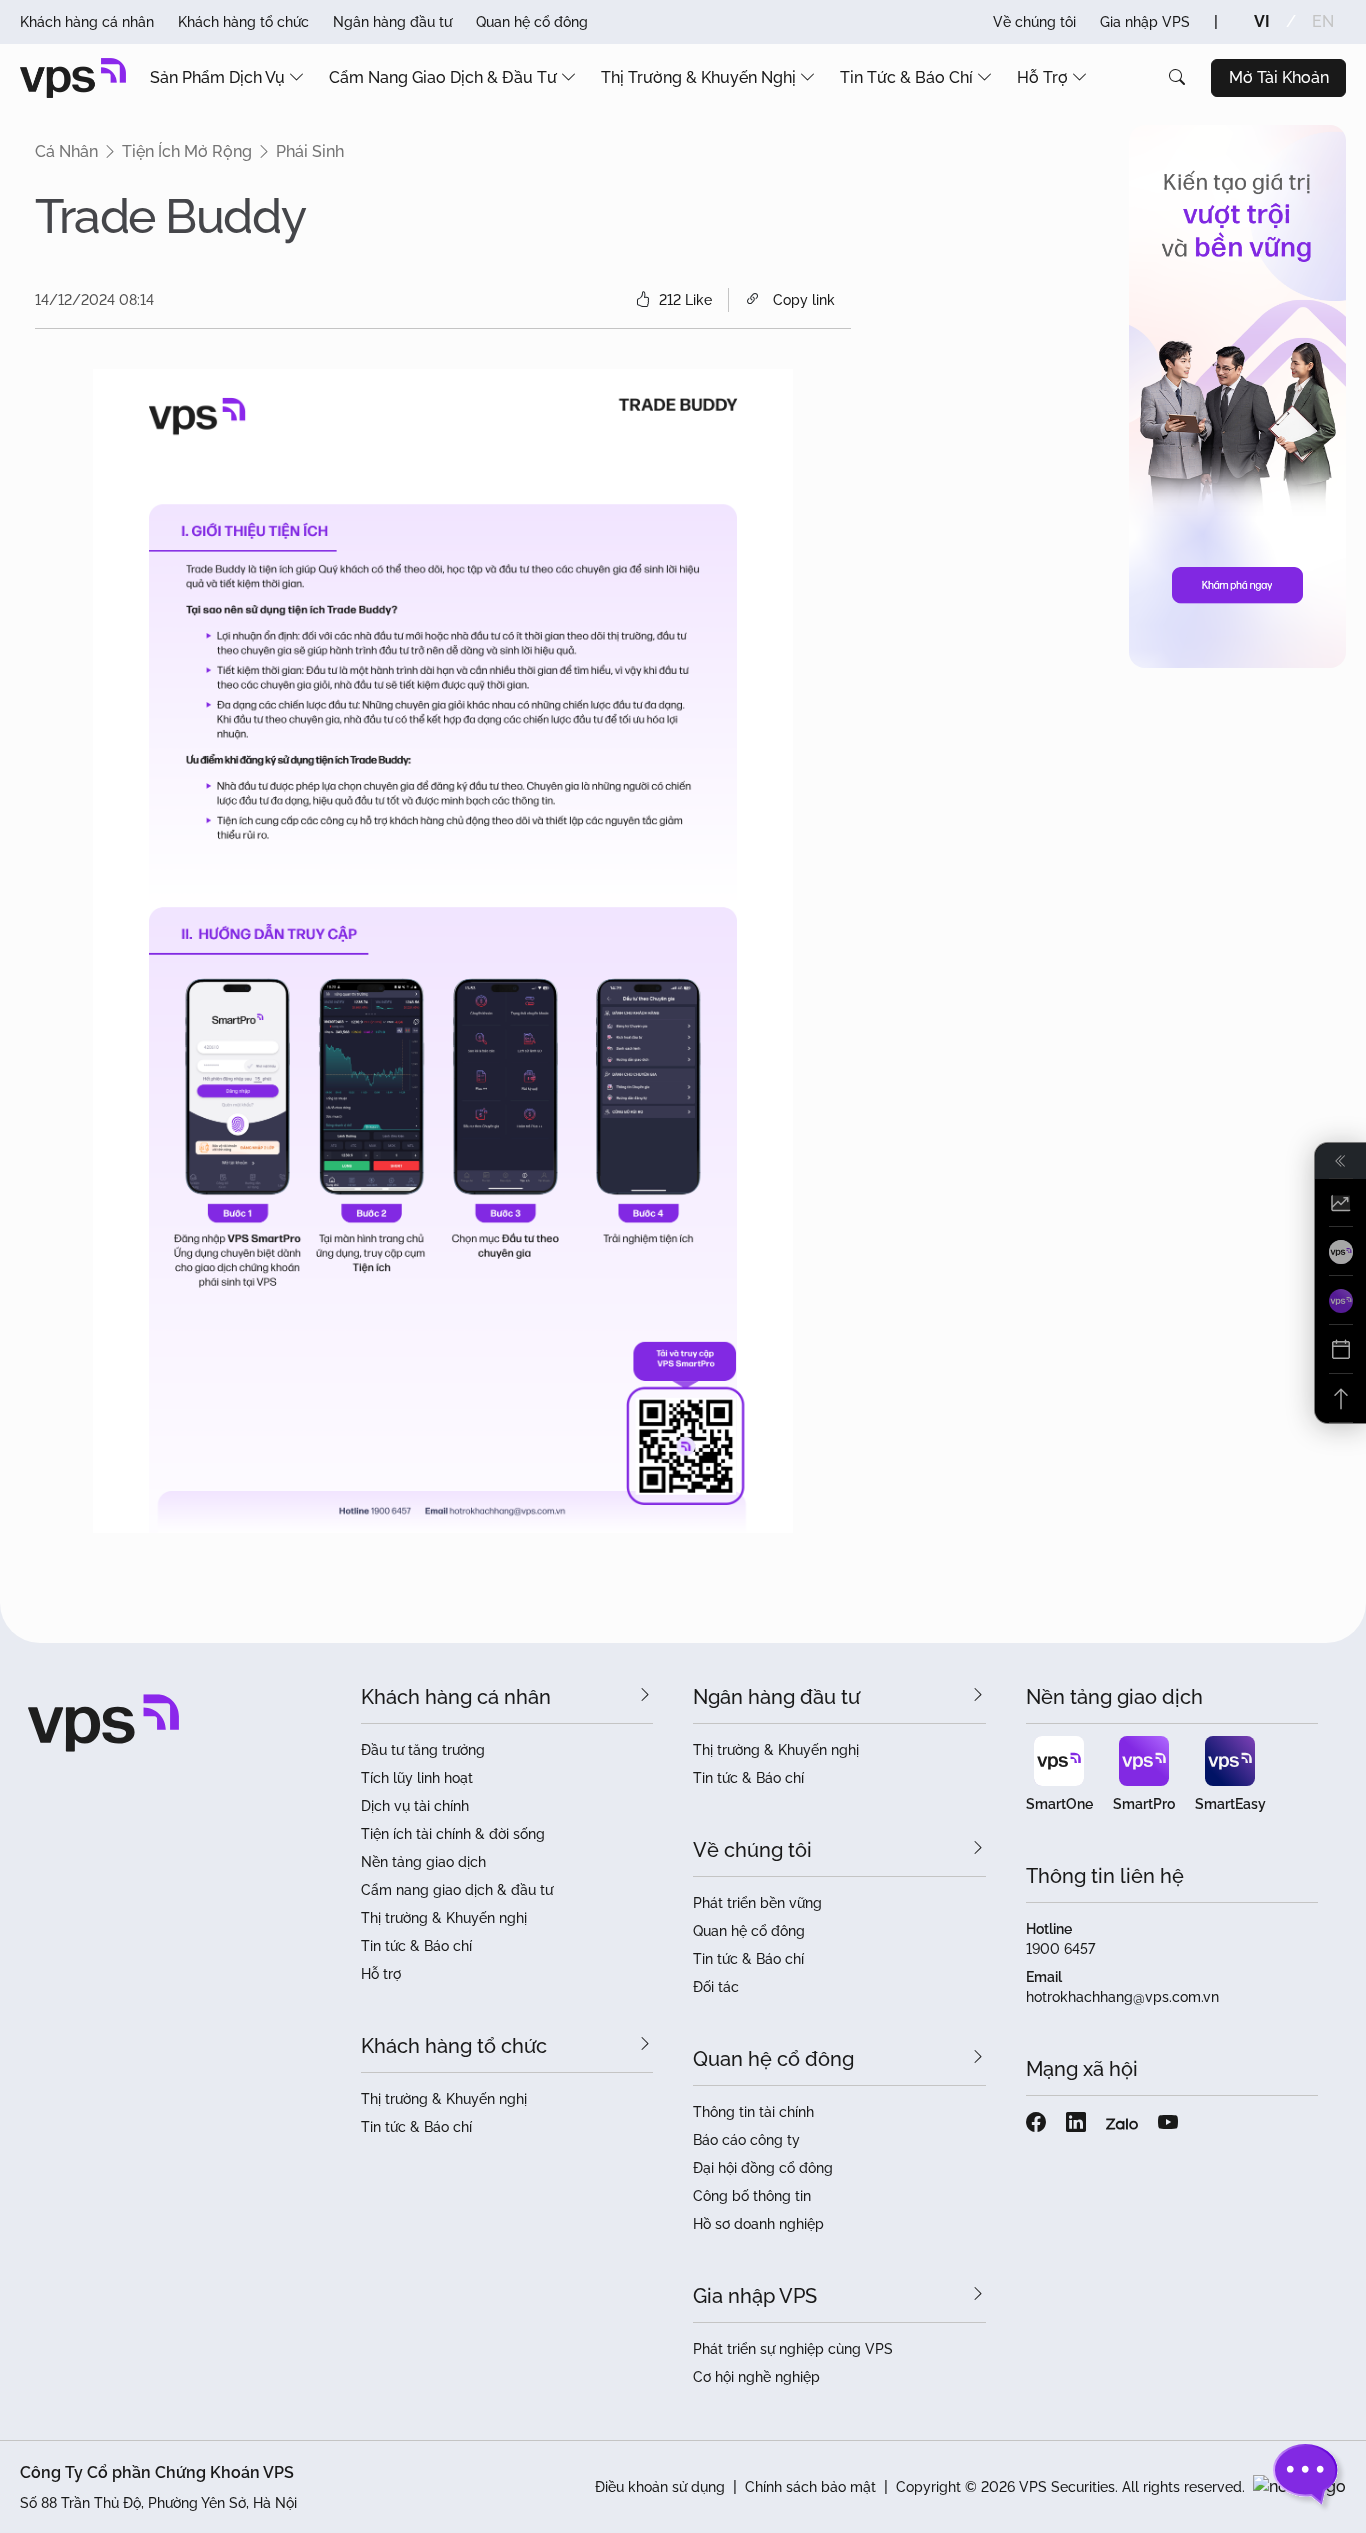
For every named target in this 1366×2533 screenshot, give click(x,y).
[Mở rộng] (1340, 1161)
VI (1262, 21)
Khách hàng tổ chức (243, 22)
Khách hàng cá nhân (87, 22)
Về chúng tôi (1034, 22)
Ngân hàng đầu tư (392, 22)
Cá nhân (66, 151)
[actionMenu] (1340, 1203)
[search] (1177, 78)
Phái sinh (310, 151)
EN (1323, 21)
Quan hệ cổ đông (532, 22)
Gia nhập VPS (1145, 22)
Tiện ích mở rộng (187, 151)
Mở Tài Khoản (1279, 77)
